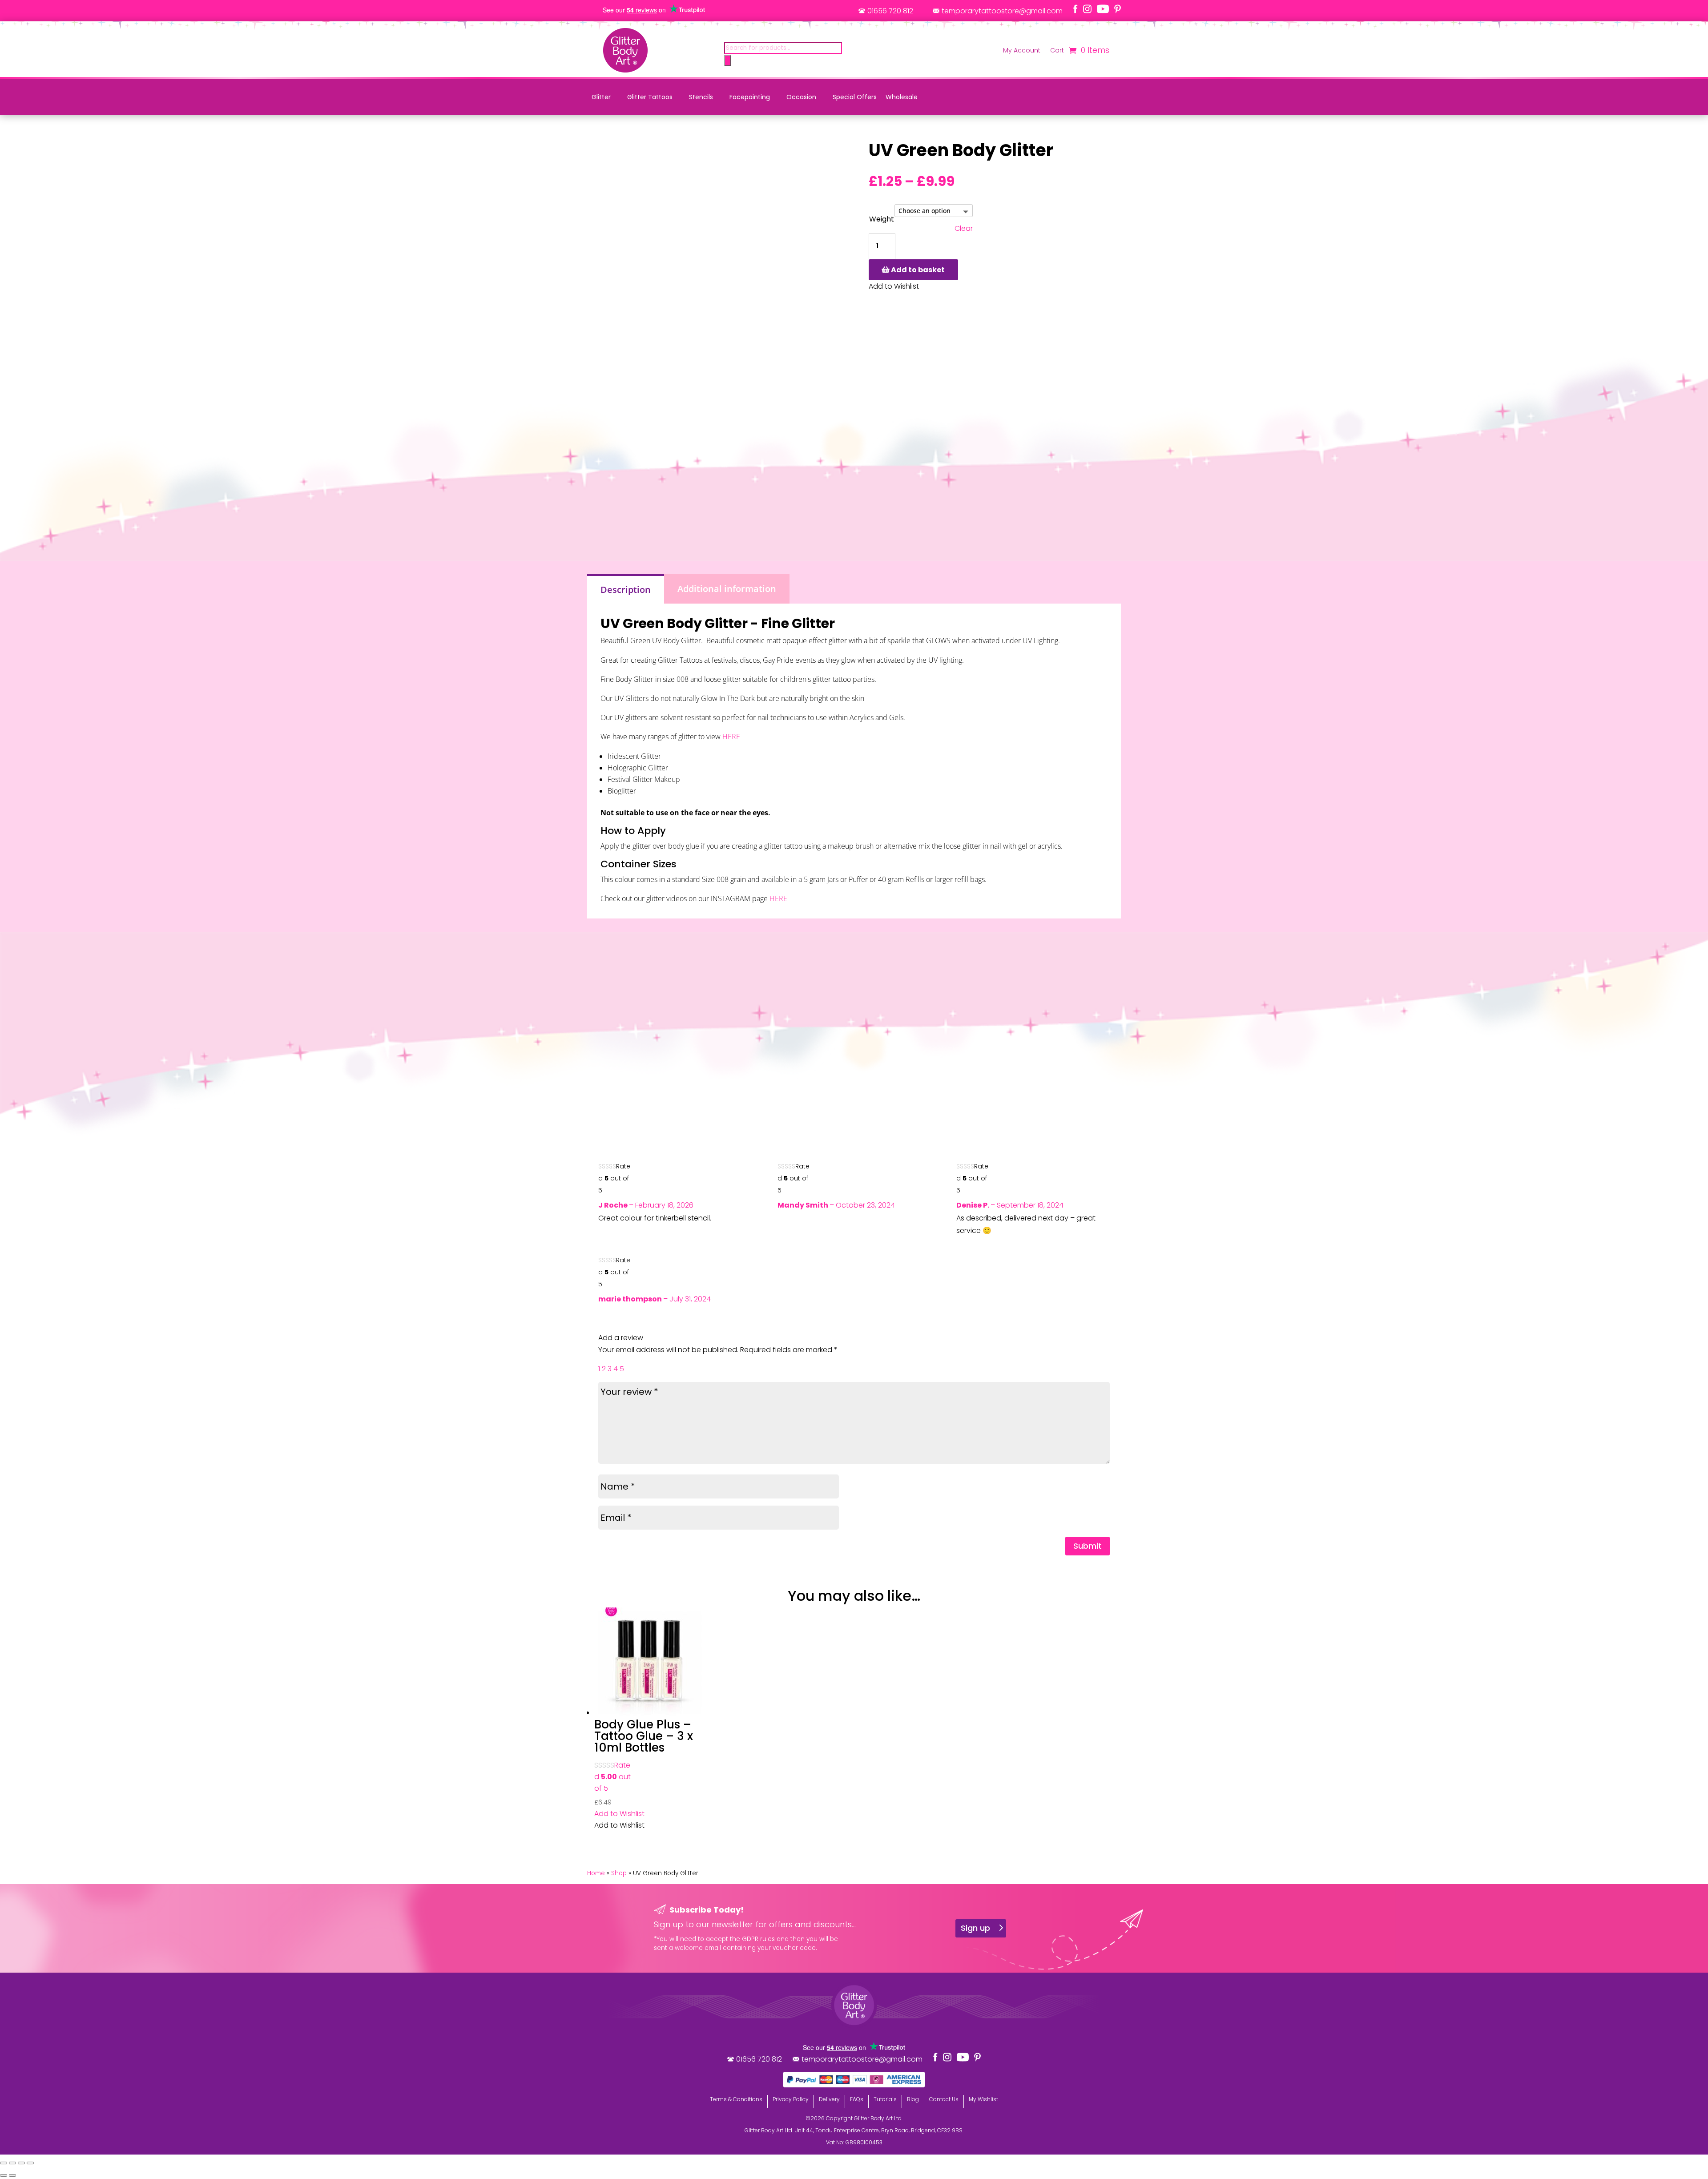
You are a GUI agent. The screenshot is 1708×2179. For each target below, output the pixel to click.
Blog (913, 2099)
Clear (964, 229)
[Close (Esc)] (30, 2163)
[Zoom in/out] (4, 2163)
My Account (1022, 51)
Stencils (701, 97)
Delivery (829, 2099)
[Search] (728, 60)
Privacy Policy (791, 2099)
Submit (1088, 1546)
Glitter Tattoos (650, 97)
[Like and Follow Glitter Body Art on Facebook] (1076, 9)
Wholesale (902, 97)
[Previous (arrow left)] (4, 2175)
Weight (882, 219)
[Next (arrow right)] (12, 2175)
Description (626, 590)
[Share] (21, 2163)
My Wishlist (983, 2099)
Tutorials (885, 2099)
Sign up (975, 1928)
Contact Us (944, 2099)
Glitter (601, 97)
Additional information (727, 589)
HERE (730, 737)
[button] (619, 1814)
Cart (1057, 51)
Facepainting (750, 97)
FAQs (857, 2099)
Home (596, 1873)
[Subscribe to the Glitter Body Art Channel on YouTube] (1103, 9)
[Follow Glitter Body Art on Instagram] (1087, 9)
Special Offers (855, 97)
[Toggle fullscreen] (12, 2163)
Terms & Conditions (736, 2099)
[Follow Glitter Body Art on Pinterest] (1118, 9)
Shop (619, 1873)
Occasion (801, 97)
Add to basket (918, 270)
